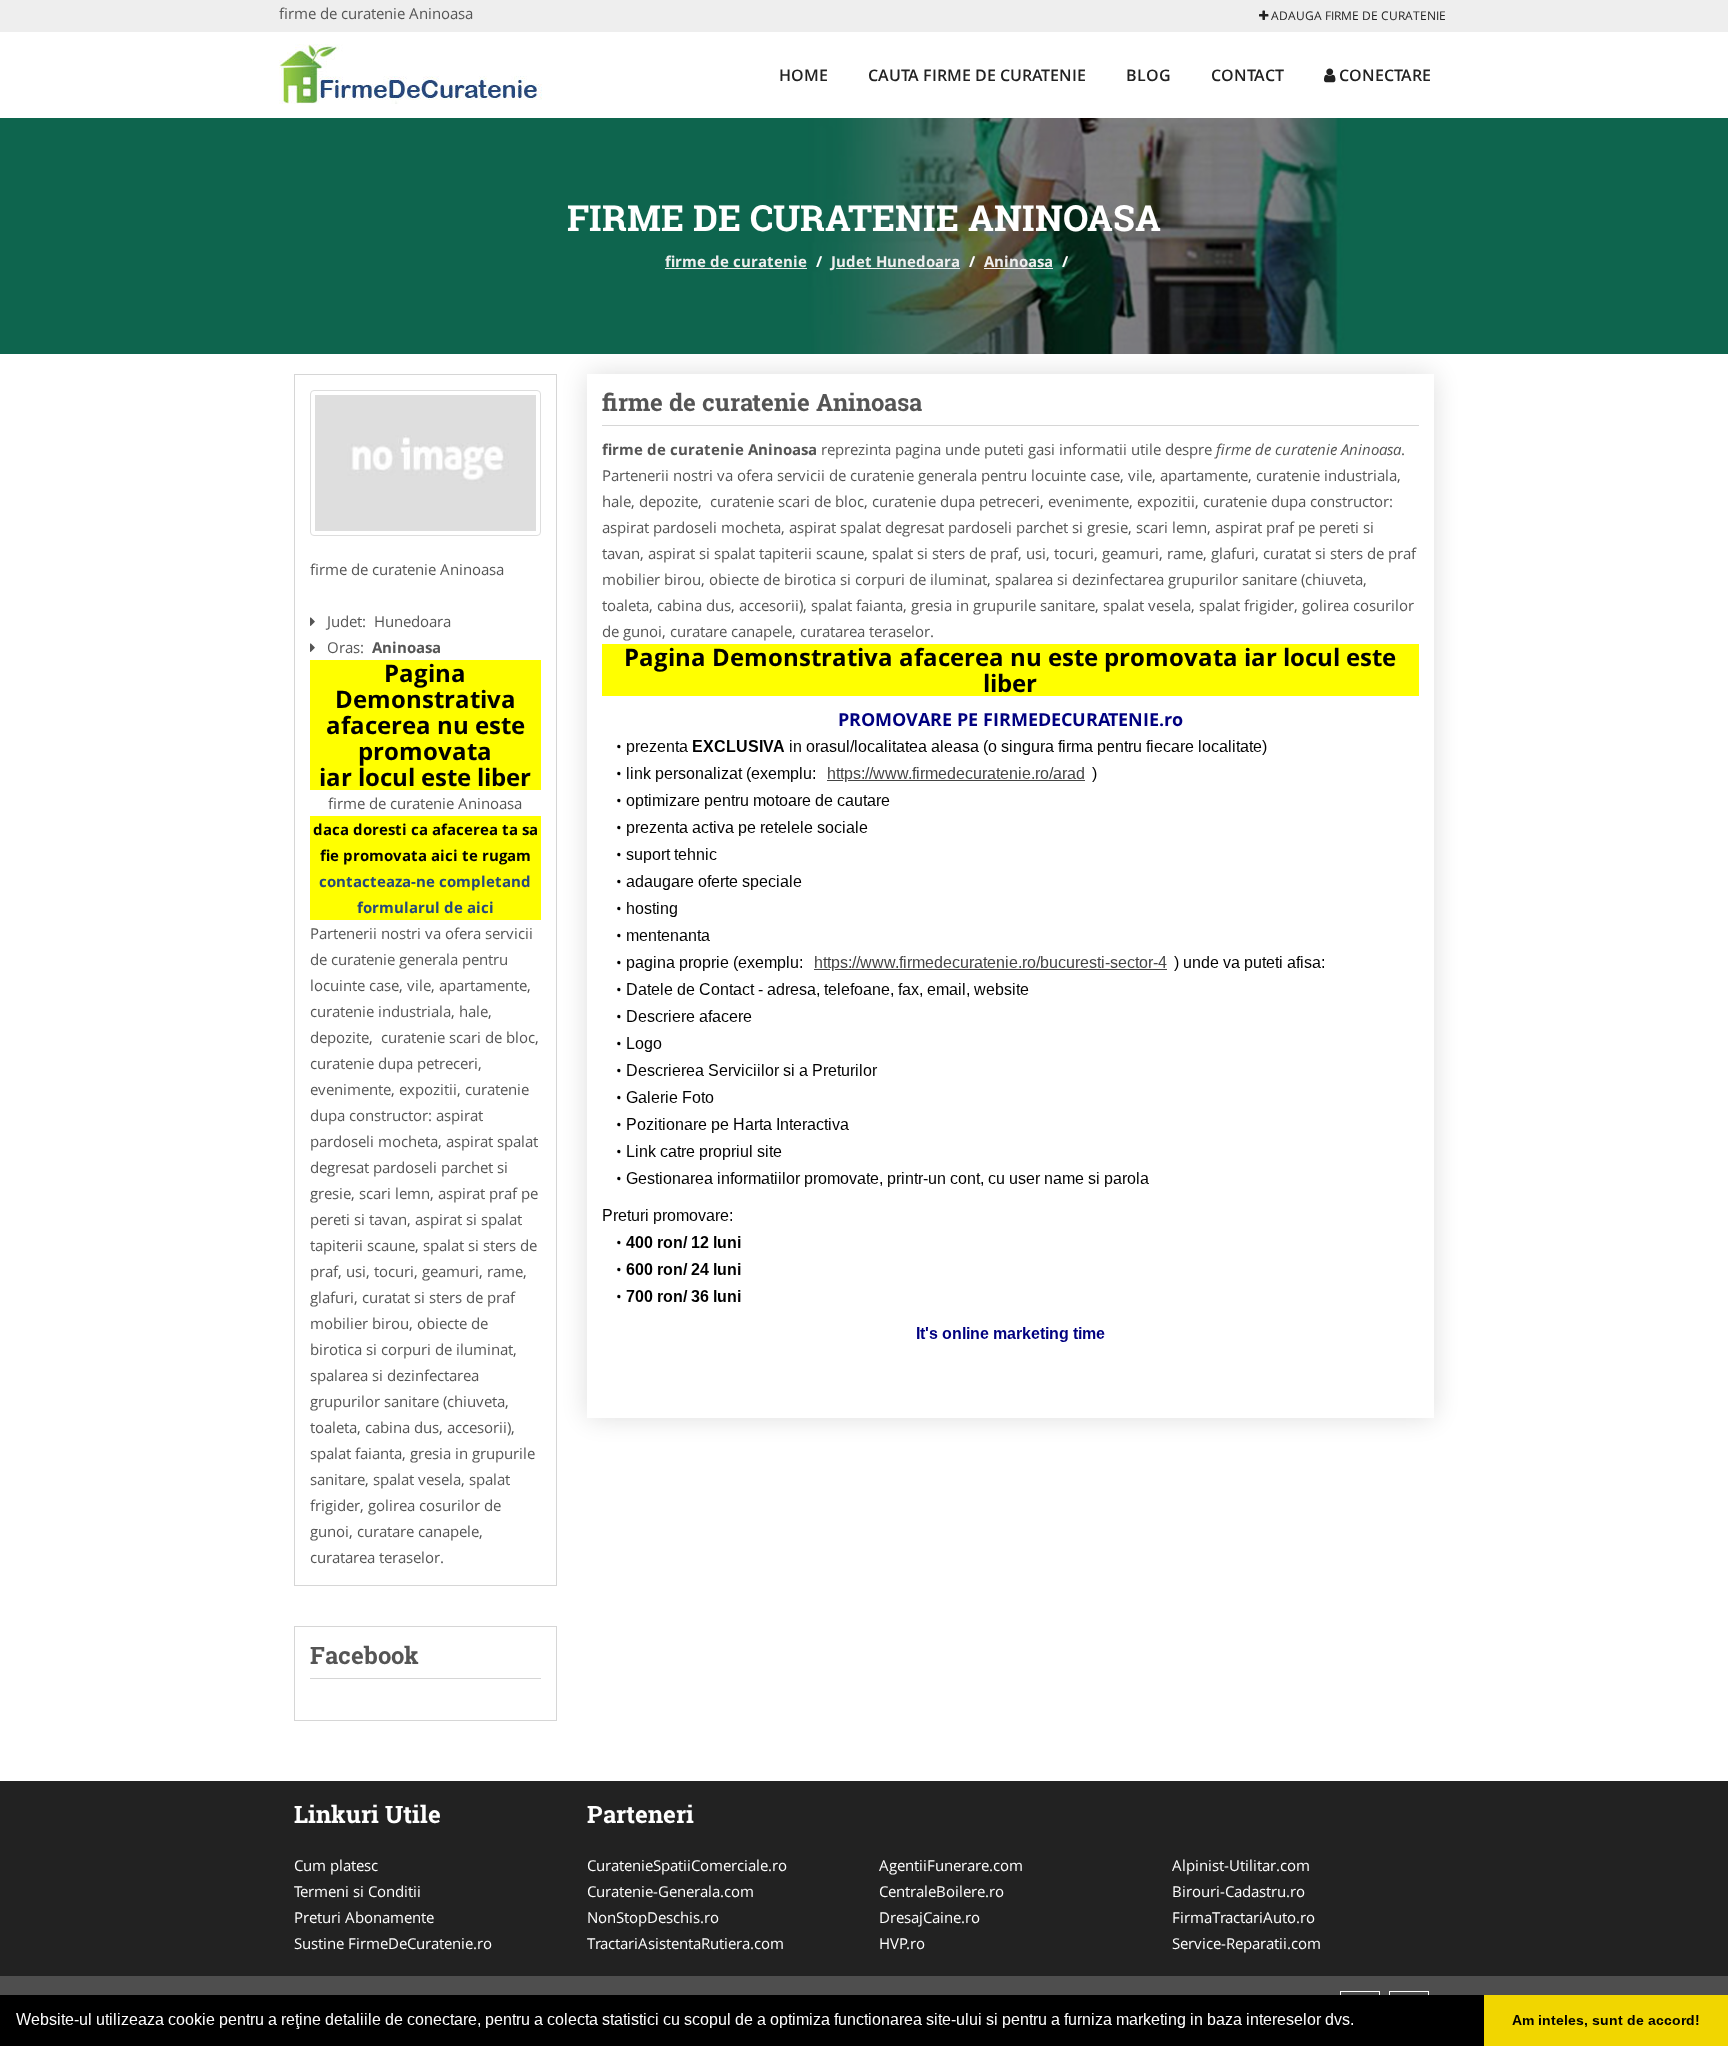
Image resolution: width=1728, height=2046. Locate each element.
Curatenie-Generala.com (670, 1891)
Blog (1148, 75)
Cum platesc (336, 1865)
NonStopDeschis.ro (653, 1917)
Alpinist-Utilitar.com (1241, 1865)
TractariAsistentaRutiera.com (685, 1943)
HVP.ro (902, 1943)
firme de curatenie (736, 261)
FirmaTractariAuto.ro (1243, 1917)
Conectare (1383, 75)
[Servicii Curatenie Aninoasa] (425, 463)
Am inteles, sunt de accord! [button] (1606, 2020)
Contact (1247, 75)
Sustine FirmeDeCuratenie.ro (393, 1943)
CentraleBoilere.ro (941, 1891)
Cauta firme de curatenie (977, 75)
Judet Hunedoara (895, 261)
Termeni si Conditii (357, 1891)
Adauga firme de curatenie (1357, 15)
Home (803, 75)
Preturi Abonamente (364, 1917)
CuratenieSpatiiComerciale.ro (687, 1865)
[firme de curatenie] (410, 72)
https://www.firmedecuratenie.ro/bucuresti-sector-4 (990, 962)
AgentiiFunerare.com (951, 1865)
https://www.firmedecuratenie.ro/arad (956, 773)
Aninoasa (1018, 261)
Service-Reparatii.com (1246, 1943)
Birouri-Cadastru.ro (1238, 1891)
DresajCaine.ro (929, 1917)
